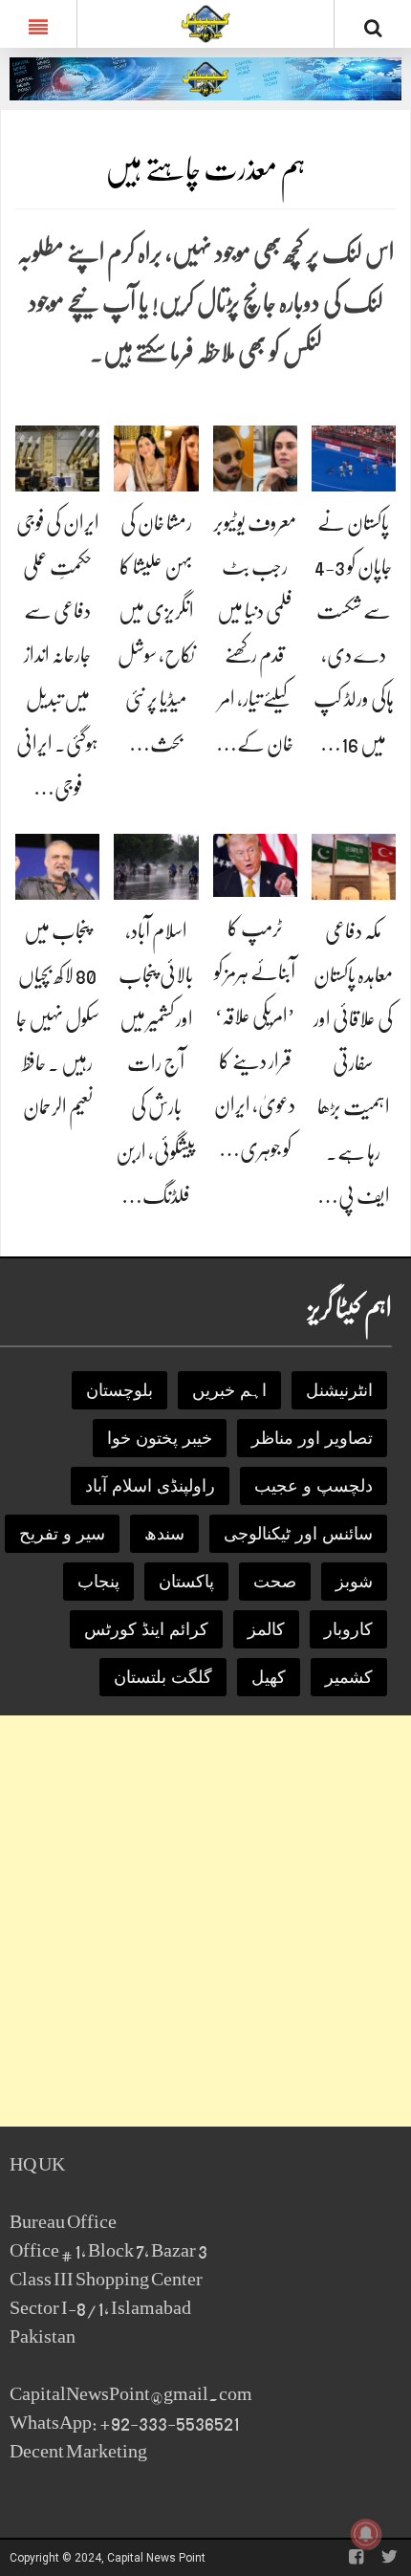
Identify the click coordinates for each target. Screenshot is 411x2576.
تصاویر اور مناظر (312, 1438)
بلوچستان (119, 1390)
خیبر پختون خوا (160, 1438)
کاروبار (348, 1629)
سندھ (164, 1534)
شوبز (354, 1582)
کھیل (269, 1677)
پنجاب (98, 1582)
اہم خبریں (229, 1390)
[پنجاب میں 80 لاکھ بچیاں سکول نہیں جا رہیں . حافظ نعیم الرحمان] (57, 866)
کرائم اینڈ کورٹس (146, 1629)
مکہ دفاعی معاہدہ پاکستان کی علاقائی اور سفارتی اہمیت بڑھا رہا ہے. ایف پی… (353, 1063)
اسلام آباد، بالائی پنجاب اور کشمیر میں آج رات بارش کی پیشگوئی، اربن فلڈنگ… (156, 1063)
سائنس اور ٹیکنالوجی (298, 1534)
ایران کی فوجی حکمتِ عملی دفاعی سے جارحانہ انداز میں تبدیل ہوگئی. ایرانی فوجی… (58, 655)
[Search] (373, 28)
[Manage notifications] (366, 2534)
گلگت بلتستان (163, 1677)
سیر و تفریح (62, 1534)
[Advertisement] (205, 1921)
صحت (275, 1582)
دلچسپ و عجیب (314, 1486)
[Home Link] (206, 22)
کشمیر (349, 1677)
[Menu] (38, 24)
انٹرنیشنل (339, 1390)
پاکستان (186, 1582)
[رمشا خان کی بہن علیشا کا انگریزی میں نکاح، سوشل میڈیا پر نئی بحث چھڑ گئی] (156, 458)
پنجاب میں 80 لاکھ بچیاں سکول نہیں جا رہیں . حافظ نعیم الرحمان (58, 1019)
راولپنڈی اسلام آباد (150, 1486)
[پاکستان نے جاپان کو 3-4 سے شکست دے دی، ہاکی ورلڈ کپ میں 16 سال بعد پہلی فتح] (354, 458)
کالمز (266, 1629)
